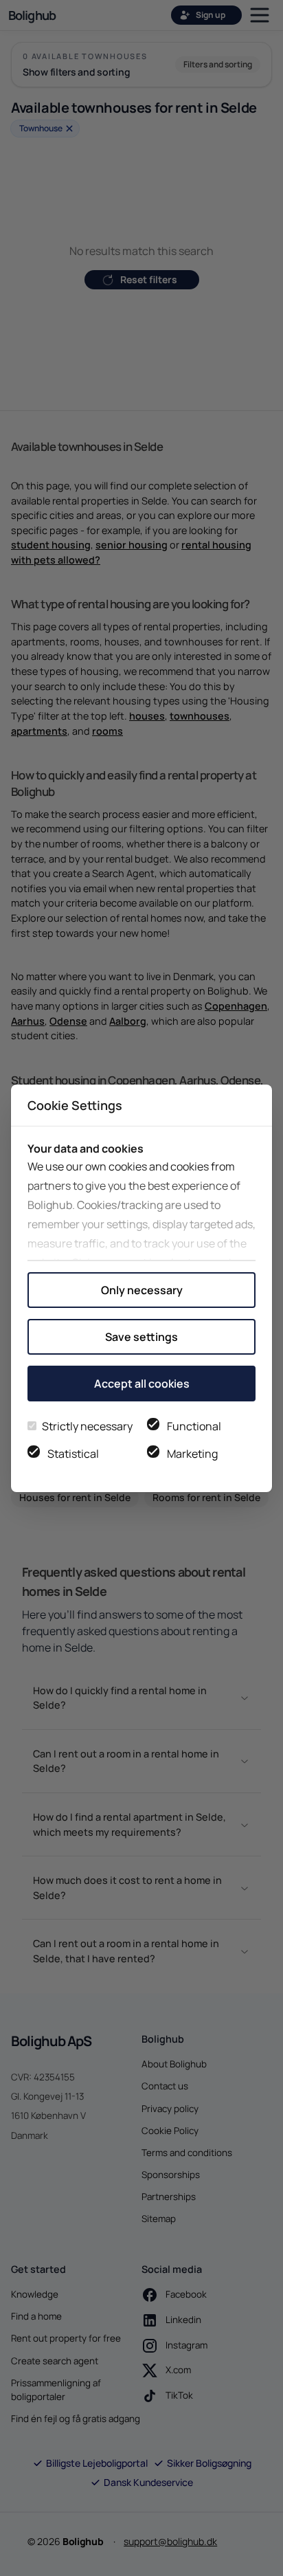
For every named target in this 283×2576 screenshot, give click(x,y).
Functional (194, 1426)
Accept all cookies (142, 1384)
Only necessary (142, 1290)
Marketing (192, 1454)
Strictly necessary (87, 1426)
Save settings (141, 1337)
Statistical (73, 1454)
